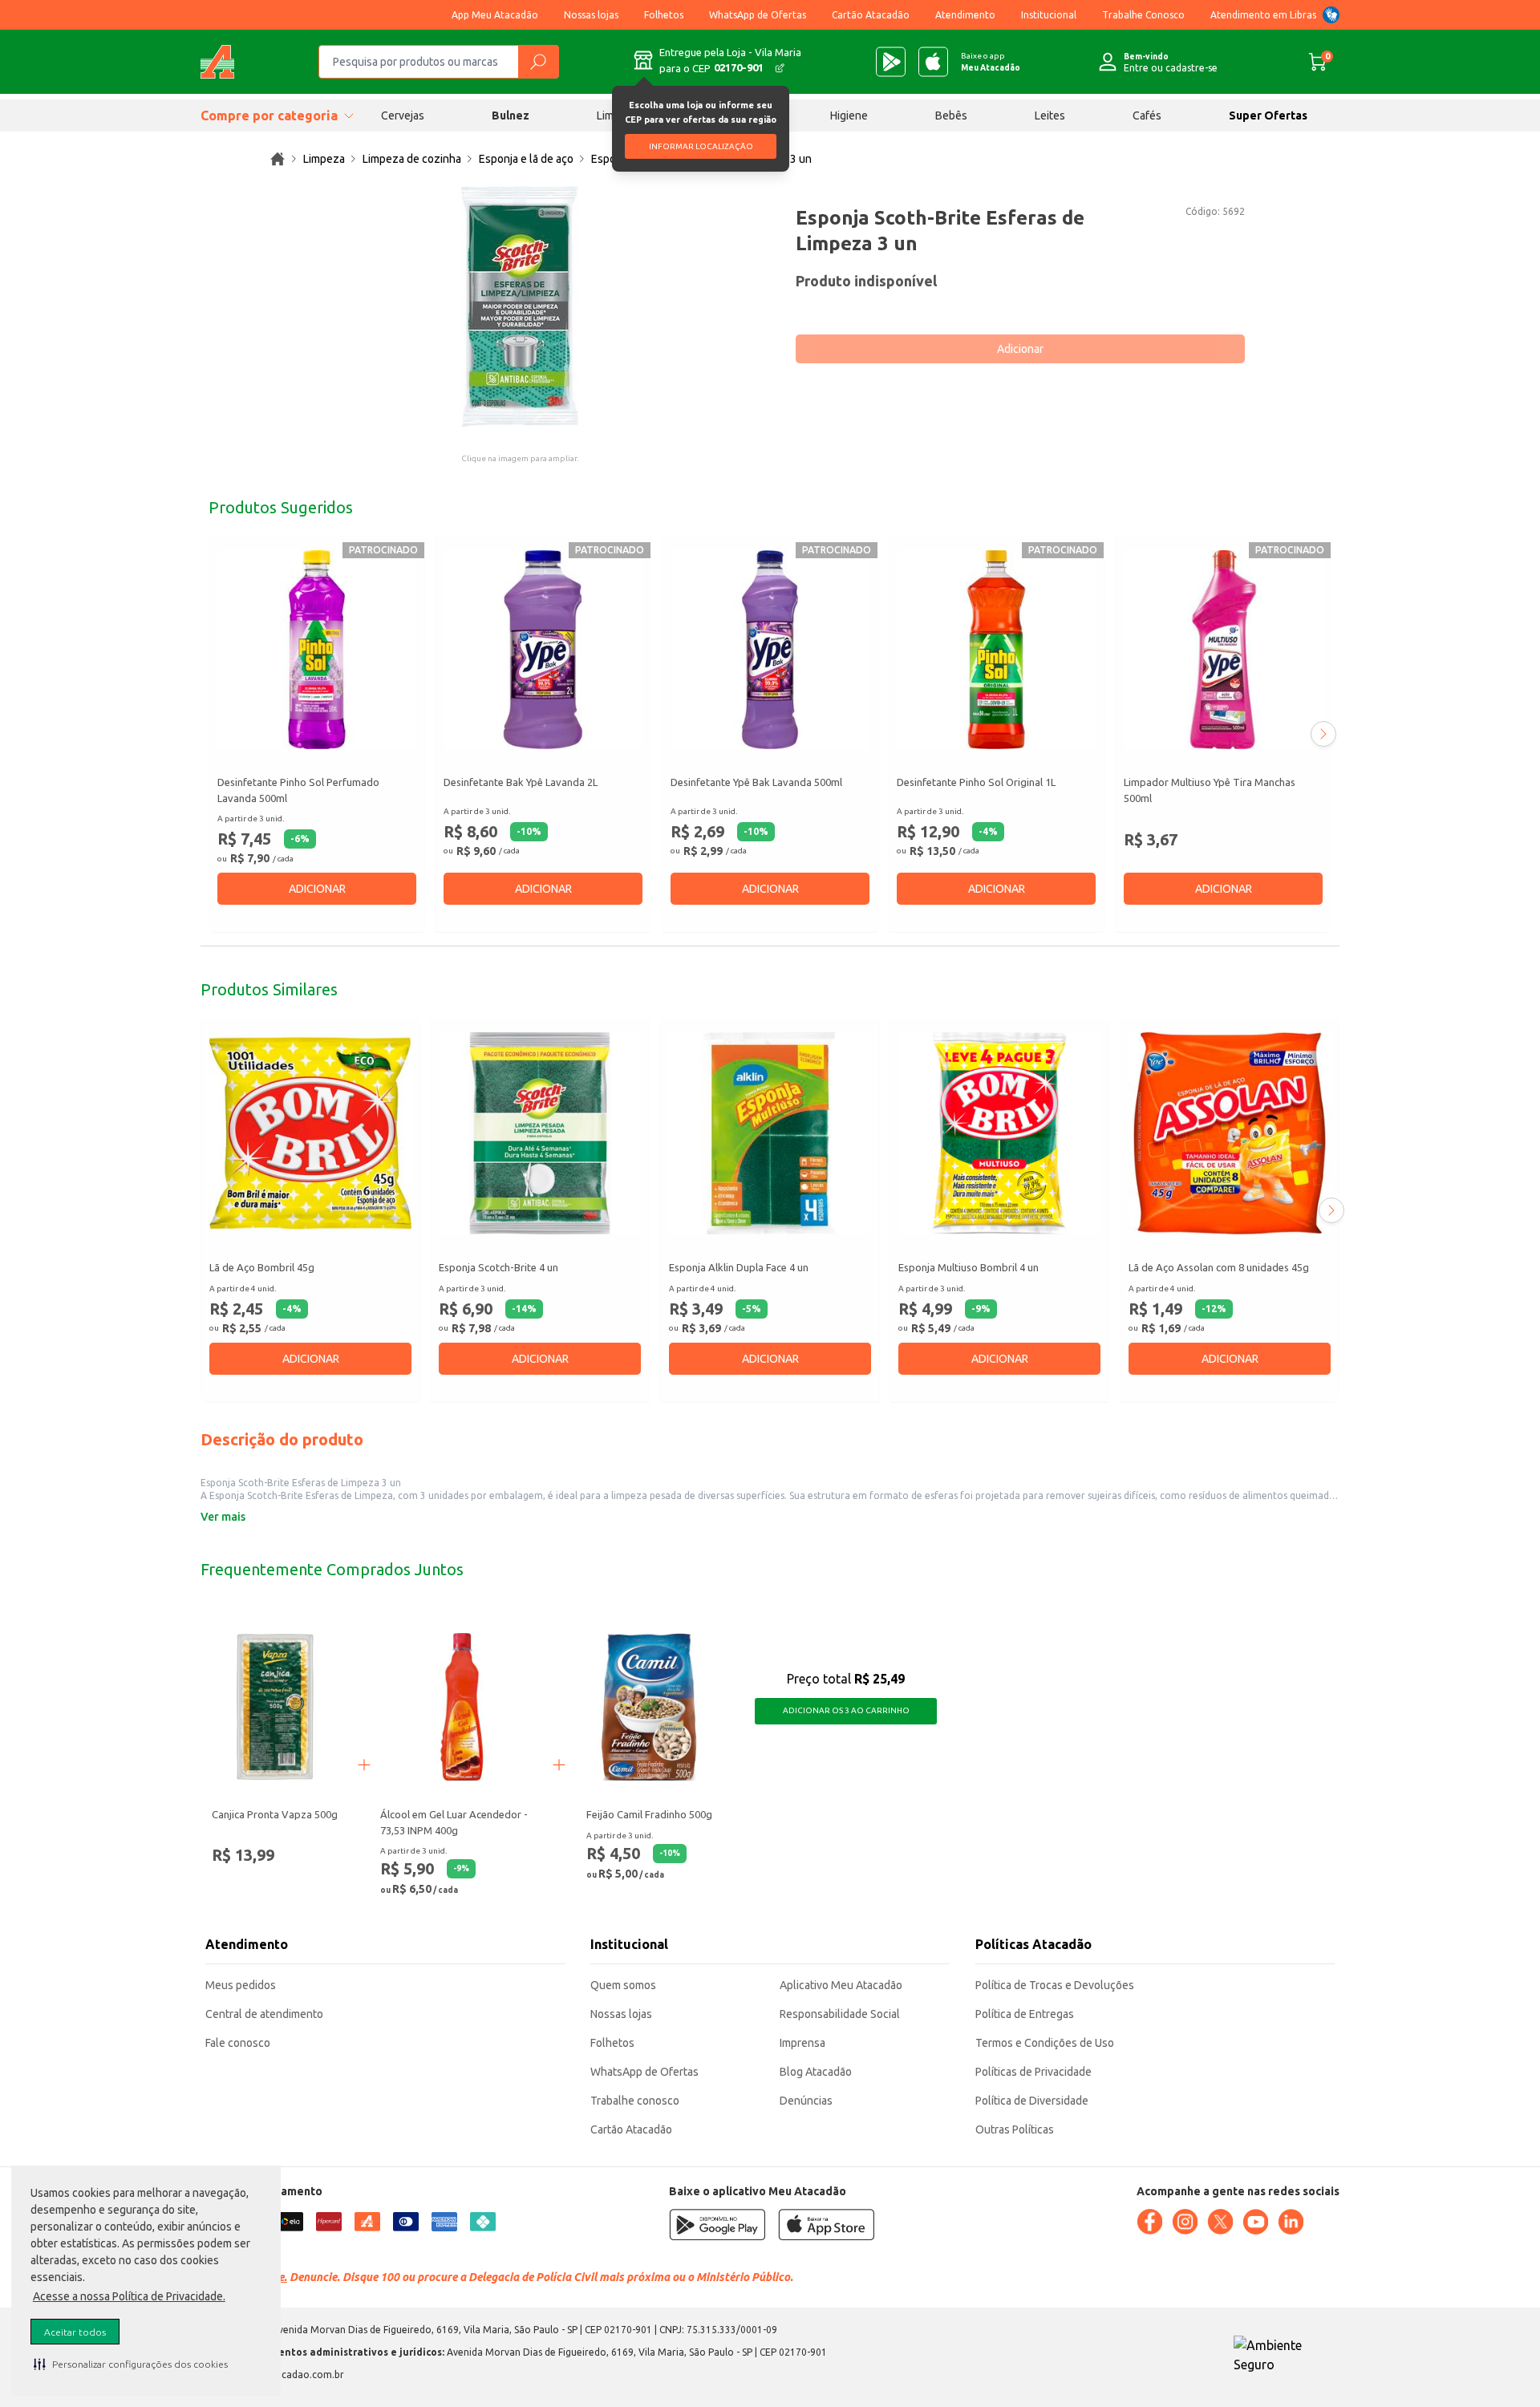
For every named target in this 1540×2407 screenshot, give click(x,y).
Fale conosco (238, 2043)
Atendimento (965, 15)
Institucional (1049, 15)
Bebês (951, 115)
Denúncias (806, 2101)
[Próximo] (1323, 734)
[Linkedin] (1291, 2222)
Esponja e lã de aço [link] (526, 159)
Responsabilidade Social (840, 2014)
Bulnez (511, 115)
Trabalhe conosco (635, 2101)
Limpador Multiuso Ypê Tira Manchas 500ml (1210, 790)
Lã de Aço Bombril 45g (262, 1268)
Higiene (849, 115)
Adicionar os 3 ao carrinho (846, 1710)
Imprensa (802, 2043)
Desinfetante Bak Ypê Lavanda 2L (521, 782)
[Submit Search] (538, 62)
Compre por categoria (269, 115)
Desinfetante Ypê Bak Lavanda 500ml (756, 782)
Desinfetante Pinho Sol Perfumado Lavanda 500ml (298, 790)
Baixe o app (991, 62)
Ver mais (223, 1517)
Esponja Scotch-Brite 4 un (498, 1268)
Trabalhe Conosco (1143, 15)
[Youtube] (1255, 2222)
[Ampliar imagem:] (520, 306)
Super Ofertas (1268, 115)
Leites (1050, 115)
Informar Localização (701, 146)
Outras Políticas (1015, 2129)
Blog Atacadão (816, 2072)
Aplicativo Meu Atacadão (841, 1985)
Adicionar (1020, 349)
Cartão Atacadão (871, 15)
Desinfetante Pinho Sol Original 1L (976, 782)
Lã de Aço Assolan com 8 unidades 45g (1219, 1268)
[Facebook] (1149, 2222)
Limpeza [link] (324, 159)
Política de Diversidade (1032, 2101)
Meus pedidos (241, 1985)
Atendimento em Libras (1263, 15)
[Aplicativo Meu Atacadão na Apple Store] (933, 62)
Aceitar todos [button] (75, 2332)
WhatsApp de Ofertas (758, 15)
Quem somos (623, 1985)
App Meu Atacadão (495, 15)
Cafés (1147, 115)
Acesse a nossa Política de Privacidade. (129, 2296)
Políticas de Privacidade (1033, 2072)
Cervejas (403, 115)
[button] (131, 2364)
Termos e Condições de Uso (1045, 2043)
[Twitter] (1220, 2222)
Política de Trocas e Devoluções (1055, 1985)
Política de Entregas (1025, 2014)
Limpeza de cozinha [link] (412, 159)
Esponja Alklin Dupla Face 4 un (739, 1268)
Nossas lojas (591, 15)
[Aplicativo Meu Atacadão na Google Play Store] (891, 62)
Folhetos (664, 15)
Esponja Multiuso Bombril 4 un (969, 1268)
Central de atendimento (264, 2014)
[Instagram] (1185, 2222)
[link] (278, 159)
